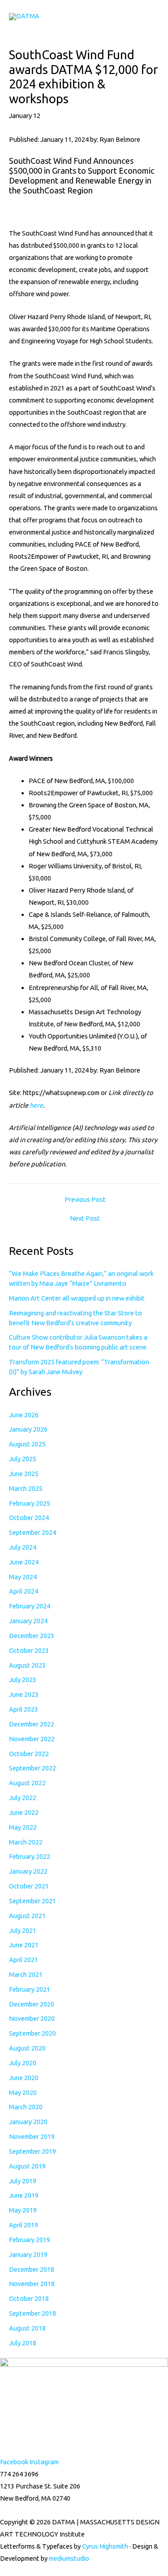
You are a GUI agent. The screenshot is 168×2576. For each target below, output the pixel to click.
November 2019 (32, 2136)
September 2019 (32, 2151)
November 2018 (32, 2284)
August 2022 (27, 1783)
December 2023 (32, 1636)
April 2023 (24, 1709)
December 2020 (32, 2004)
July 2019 (23, 2181)
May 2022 (23, 1827)
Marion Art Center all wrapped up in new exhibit (77, 1298)
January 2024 (28, 1621)
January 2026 (28, 1429)
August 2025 (27, 1444)
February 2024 (30, 1606)
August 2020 (27, 2048)
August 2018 (27, 2328)
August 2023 (27, 1665)
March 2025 (26, 1488)
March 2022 (26, 1842)
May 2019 (23, 2210)
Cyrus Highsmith (105, 2546)
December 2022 (32, 1724)
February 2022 (30, 1856)
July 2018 (23, 2343)
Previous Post (85, 1200)
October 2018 (29, 2298)
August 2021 (27, 1916)
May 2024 (23, 1577)
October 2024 (29, 1518)
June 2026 (24, 1415)
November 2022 (32, 1739)
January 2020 (28, 2122)
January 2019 (28, 2254)
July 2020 (23, 2063)
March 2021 (26, 1974)
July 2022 (23, 1798)
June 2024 (24, 1562)
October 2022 (29, 1754)
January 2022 (28, 1871)
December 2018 (32, 2269)
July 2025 (23, 1459)
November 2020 (32, 2018)
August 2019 (27, 2166)
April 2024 (24, 1591)
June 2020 (24, 2078)
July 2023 (23, 1680)
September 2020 (32, 2033)
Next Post (85, 1219)
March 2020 (26, 2107)
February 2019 (30, 2240)
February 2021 (30, 1989)
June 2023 (24, 1694)
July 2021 (23, 1930)
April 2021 (24, 1960)
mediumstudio (69, 2558)
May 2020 (23, 2092)
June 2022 (24, 1812)
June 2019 (24, 2195)
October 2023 (29, 1650)
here (36, 1105)
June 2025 (24, 1474)
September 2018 (32, 2313)
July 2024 (23, 1547)
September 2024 (32, 1532)
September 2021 (32, 1901)
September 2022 (32, 1768)
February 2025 (30, 1503)
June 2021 (24, 1945)
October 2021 (29, 1886)
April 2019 (24, 2225)
